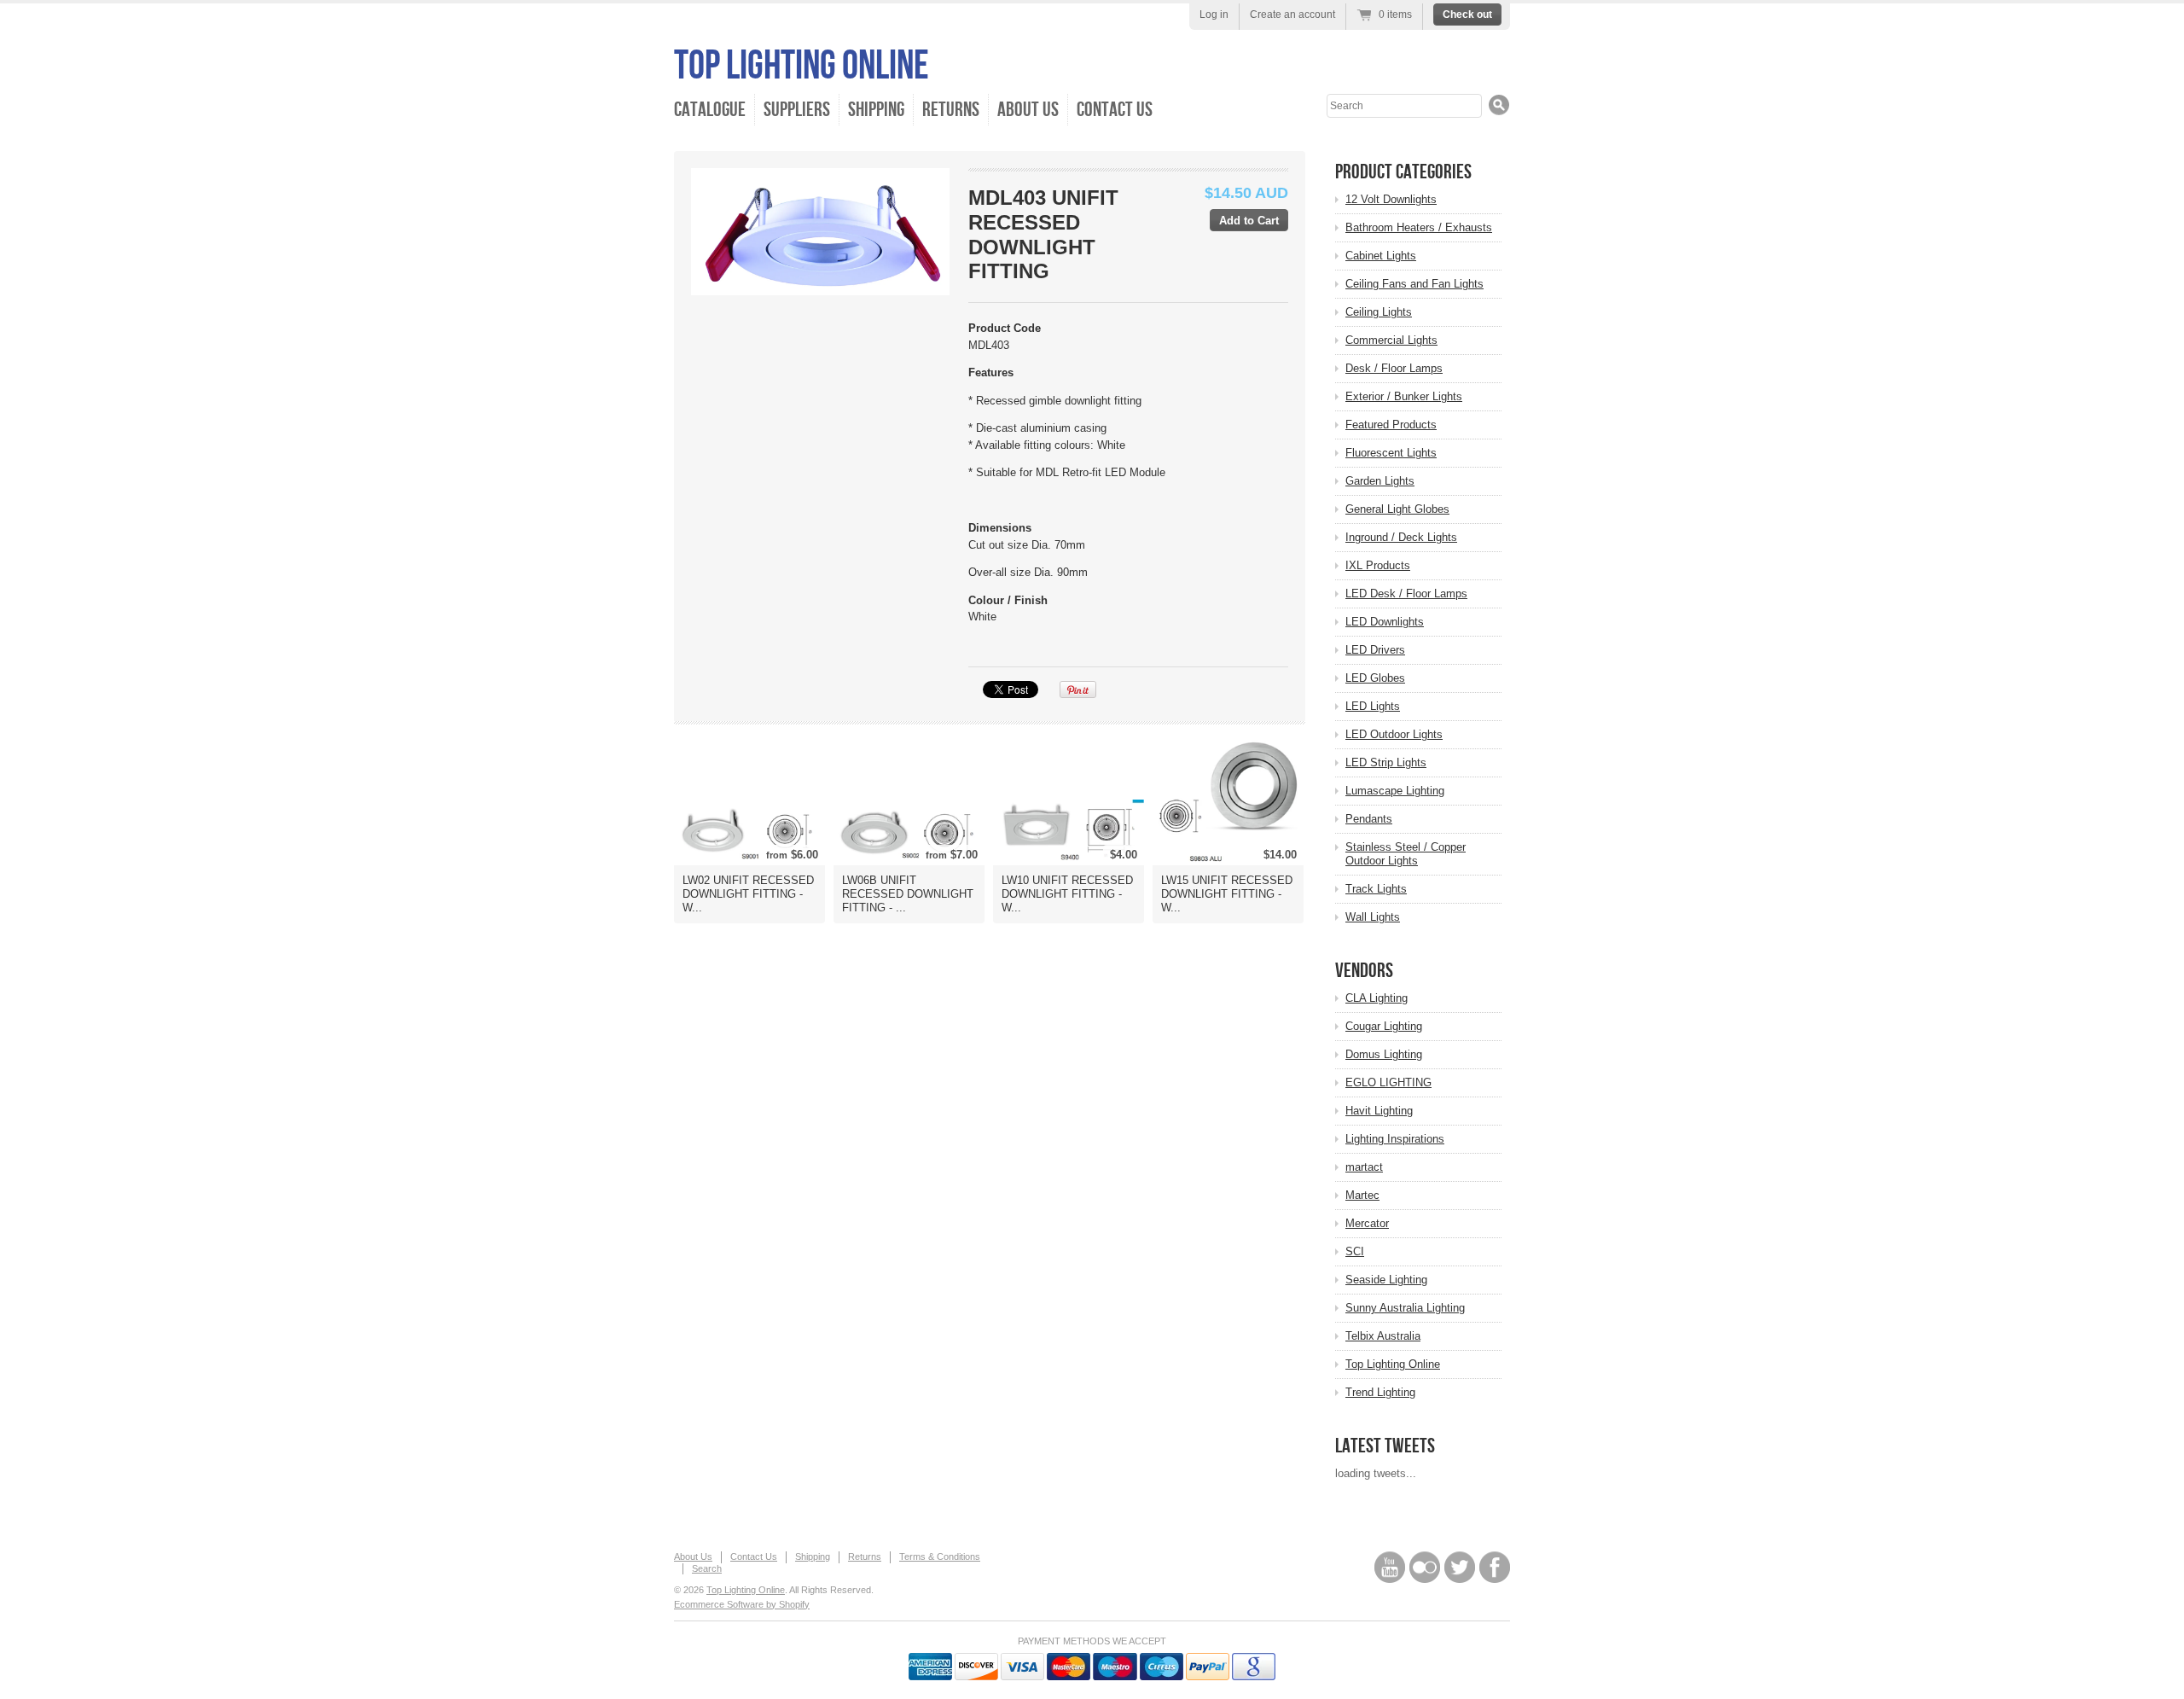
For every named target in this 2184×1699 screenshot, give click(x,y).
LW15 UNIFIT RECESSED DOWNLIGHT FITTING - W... (1227, 894)
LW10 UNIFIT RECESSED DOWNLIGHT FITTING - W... (1067, 894)
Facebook (1495, 1567)
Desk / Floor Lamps (1394, 368)
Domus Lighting (1384, 1054)
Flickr (1425, 1567)
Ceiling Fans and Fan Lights (1414, 284)
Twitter (1460, 1567)
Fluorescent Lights (1391, 453)
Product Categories (1403, 172)
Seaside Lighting (1386, 1280)
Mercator (1367, 1223)
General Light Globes (1397, 509)
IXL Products (1378, 565)
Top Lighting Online (802, 66)
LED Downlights (1385, 622)
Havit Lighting (1379, 1111)
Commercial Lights (1391, 340)
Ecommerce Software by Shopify (742, 1604)
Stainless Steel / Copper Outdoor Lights (1406, 854)
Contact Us (1115, 110)
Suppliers (797, 110)
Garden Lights (1380, 481)
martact (1364, 1167)
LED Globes (1375, 678)
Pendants (1369, 819)
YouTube (1390, 1567)
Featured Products (1391, 425)
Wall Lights (1373, 917)
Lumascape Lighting (1395, 791)
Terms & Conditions (940, 1556)
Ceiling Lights (1379, 312)
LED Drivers (1375, 650)
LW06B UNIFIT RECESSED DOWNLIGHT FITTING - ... (908, 894)
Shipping (876, 110)
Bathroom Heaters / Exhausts (1419, 227)
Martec (1362, 1195)
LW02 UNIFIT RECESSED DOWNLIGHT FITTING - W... (748, 894)
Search (707, 1568)
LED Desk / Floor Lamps (1406, 593)
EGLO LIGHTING (1388, 1082)
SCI (1355, 1251)
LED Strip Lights (1386, 762)
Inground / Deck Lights (1401, 537)
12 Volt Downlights (1391, 199)
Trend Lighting (1380, 1392)
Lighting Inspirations (1395, 1139)
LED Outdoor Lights (1394, 734)
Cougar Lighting (1384, 1026)
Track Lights (1376, 889)
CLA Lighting (1377, 998)
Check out (1467, 15)
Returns (951, 110)
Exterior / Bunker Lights (1404, 396)
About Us (1028, 110)
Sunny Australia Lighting (1405, 1308)
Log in (1214, 15)
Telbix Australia (1383, 1336)
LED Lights (1373, 706)
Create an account (1292, 15)
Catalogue (710, 110)
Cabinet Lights (1381, 256)
